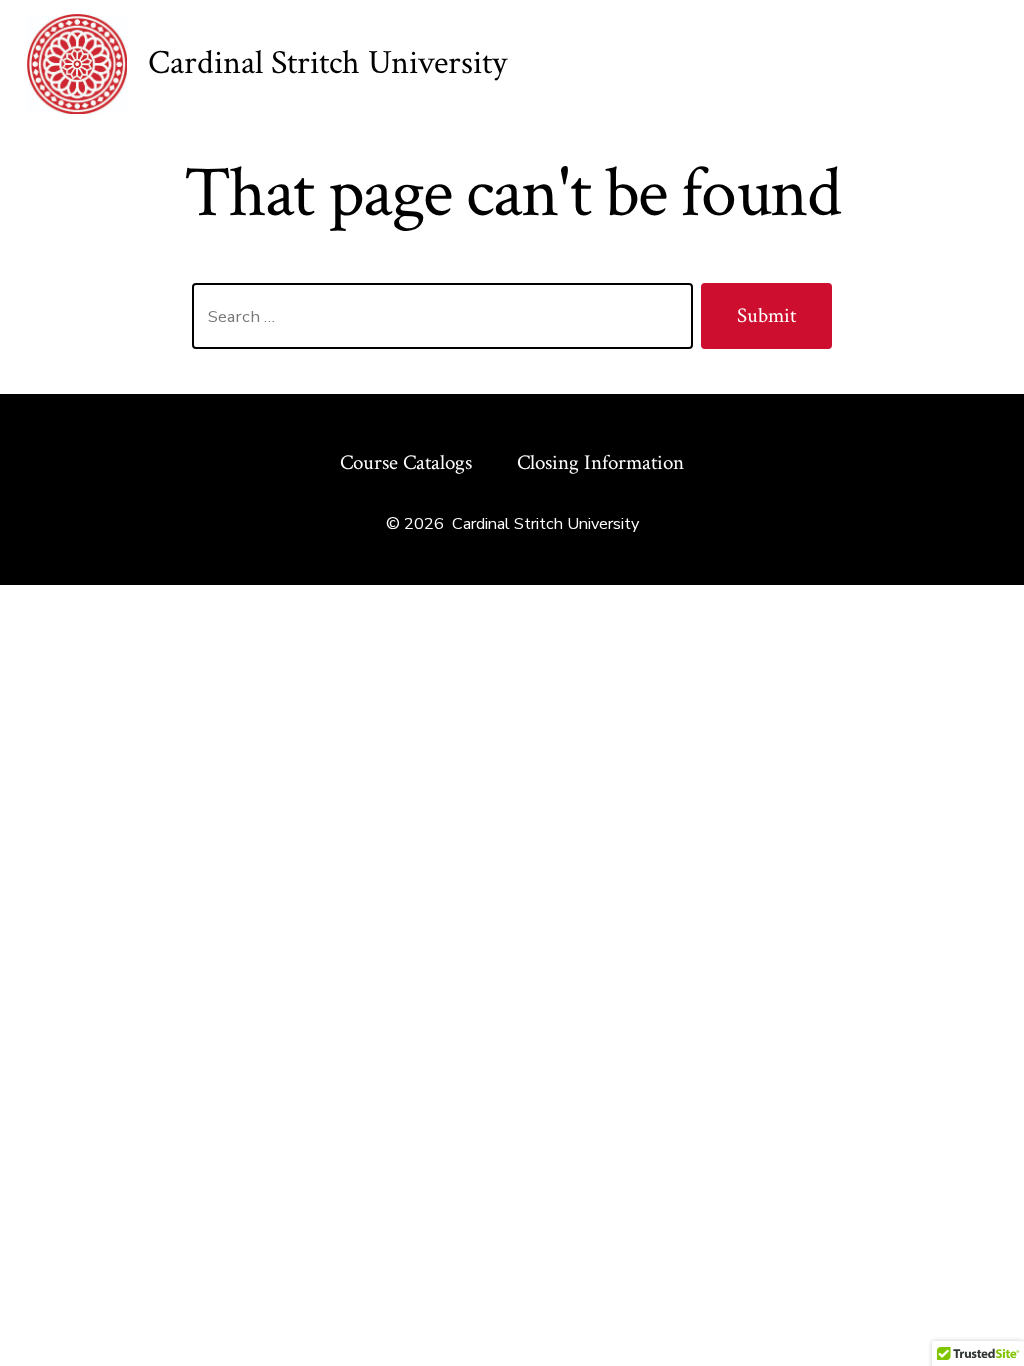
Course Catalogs (406, 462)
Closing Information (600, 462)
